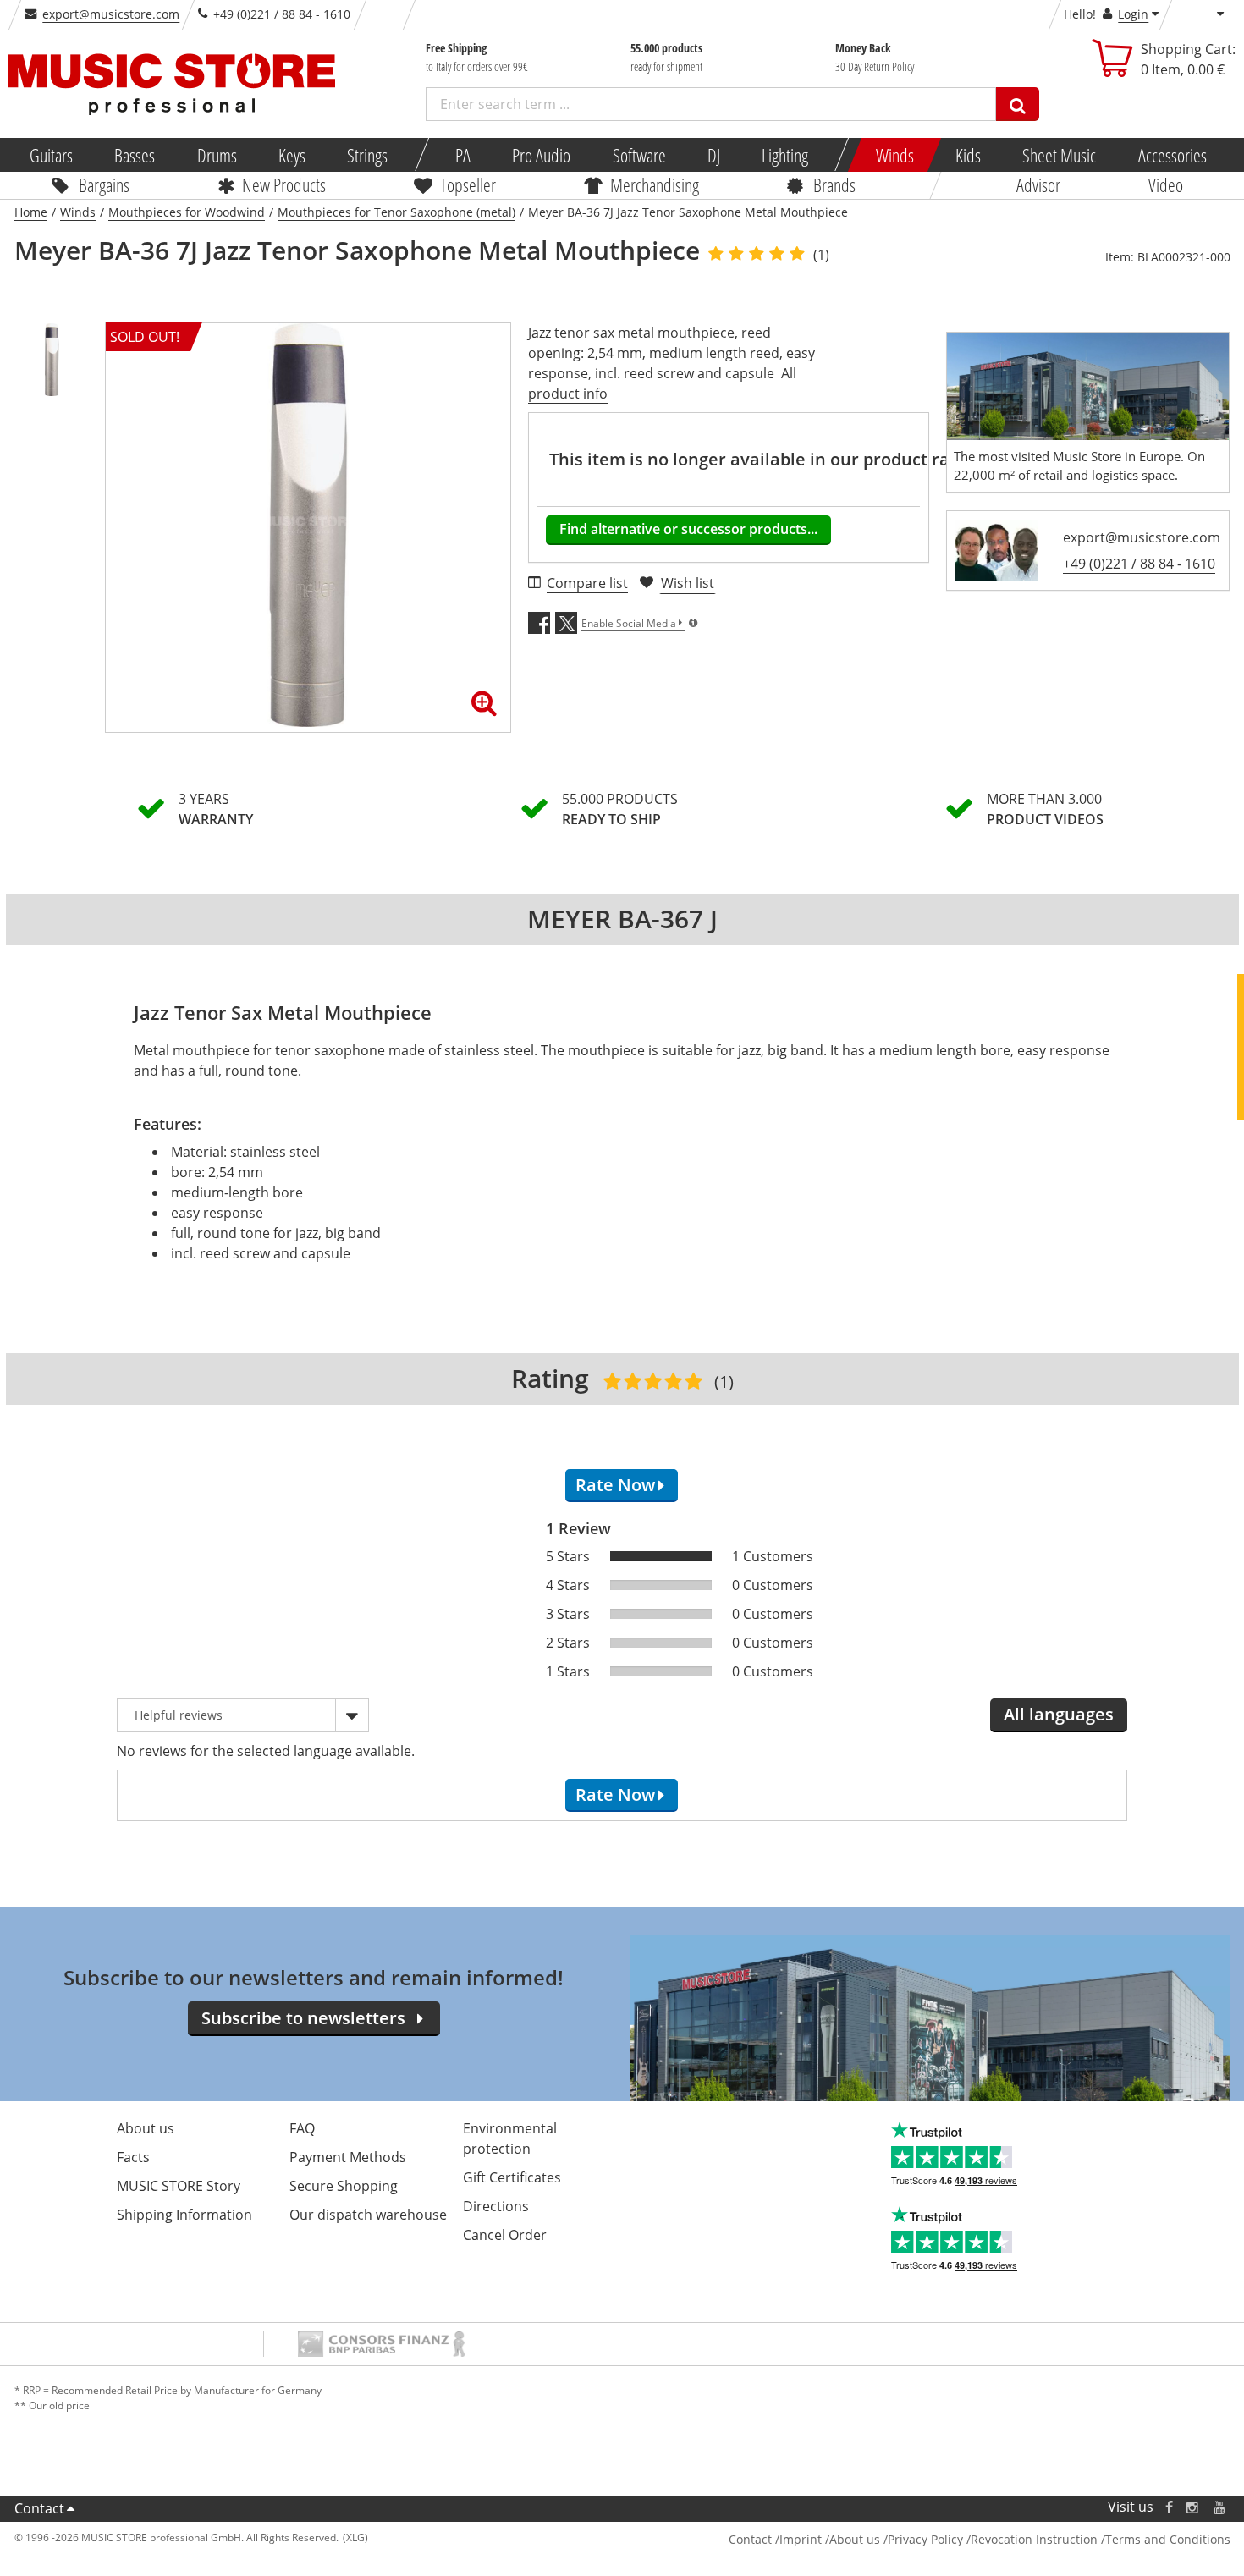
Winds (894, 155)
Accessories (1172, 155)
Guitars (51, 155)
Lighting (785, 155)
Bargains (104, 184)
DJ (713, 155)
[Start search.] (1018, 104)
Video (1166, 184)
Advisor (1038, 184)
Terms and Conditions (1168, 2539)
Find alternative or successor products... (688, 529)
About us (146, 2128)
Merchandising (655, 184)
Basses (135, 155)
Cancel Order (505, 2235)
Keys (292, 155)
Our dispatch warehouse (368, 2215)
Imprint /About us (830, 2539)
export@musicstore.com (111, 14)
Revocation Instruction (1034, 2539)
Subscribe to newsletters (303, 2018)
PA (463, 155)
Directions (496, 2206)
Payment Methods (348, 2157)
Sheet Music (1059, 155)
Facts (133, 2157)
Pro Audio (541, 155)
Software (639, 155)
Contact (39, 2508)
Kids (968, 155)
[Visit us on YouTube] (1220, 2507)
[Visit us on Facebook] (1168, 2507)
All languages (1059, 1714)
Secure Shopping (344, 2186)
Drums (216, 155)
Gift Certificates (512, 2177)
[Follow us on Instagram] (1193, 2507)
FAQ (302, 2128)
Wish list (688, 583)
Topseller (468, 184)
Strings (367, 155)
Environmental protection (510, 2138)
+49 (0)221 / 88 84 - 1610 (1139, 564)
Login (1133, 14)
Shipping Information (184, 2215)
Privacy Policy (925, 2539)
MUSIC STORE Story (179, 2186)
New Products (284, 184)
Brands (834, 184)
